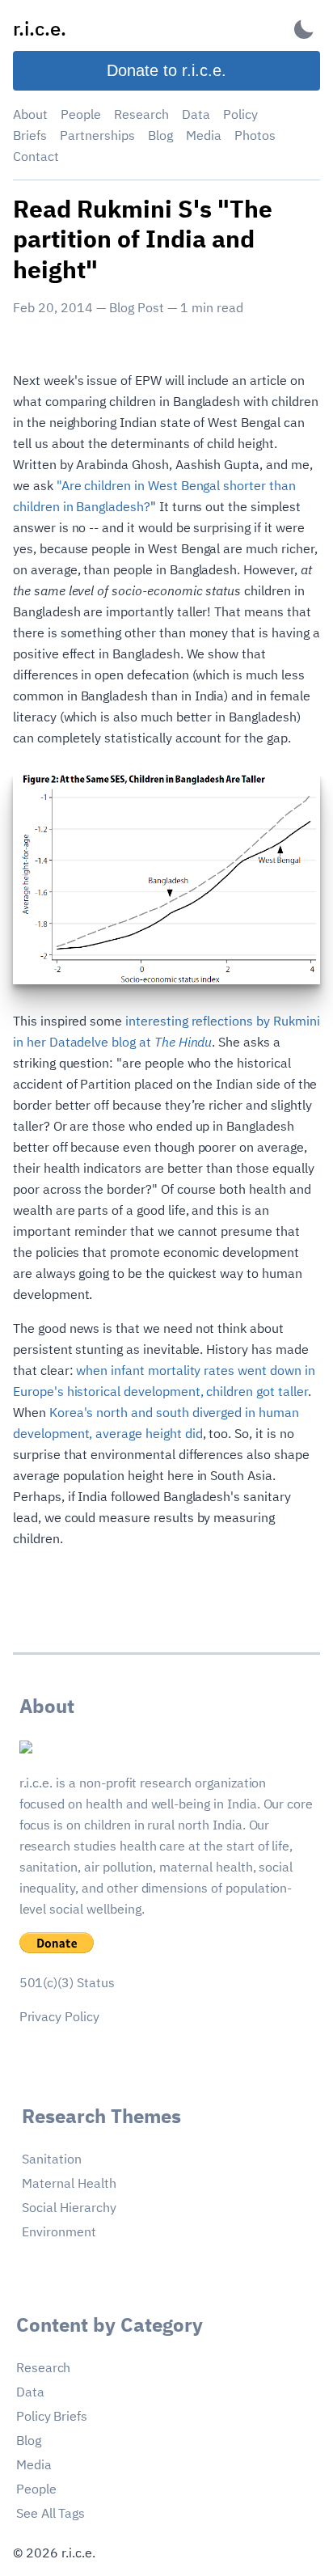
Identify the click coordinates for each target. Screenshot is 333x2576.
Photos (255, 135)
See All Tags (51, 2513)
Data (196, 114)
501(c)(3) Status (67, 1982)
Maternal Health (69, 2183)
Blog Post (137, 307)
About (30, 114)
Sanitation (52, 2159)
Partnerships (97, 135)
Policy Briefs (52, 2416)
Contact (36, 156)
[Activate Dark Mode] (304, 29)
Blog (160, 135)
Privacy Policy (59, 2016)
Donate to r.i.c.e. (166, 70)
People (81, 114)
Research (141, 114)
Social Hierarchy (69, 2207)
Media (204, 135)
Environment (59, 2231)
